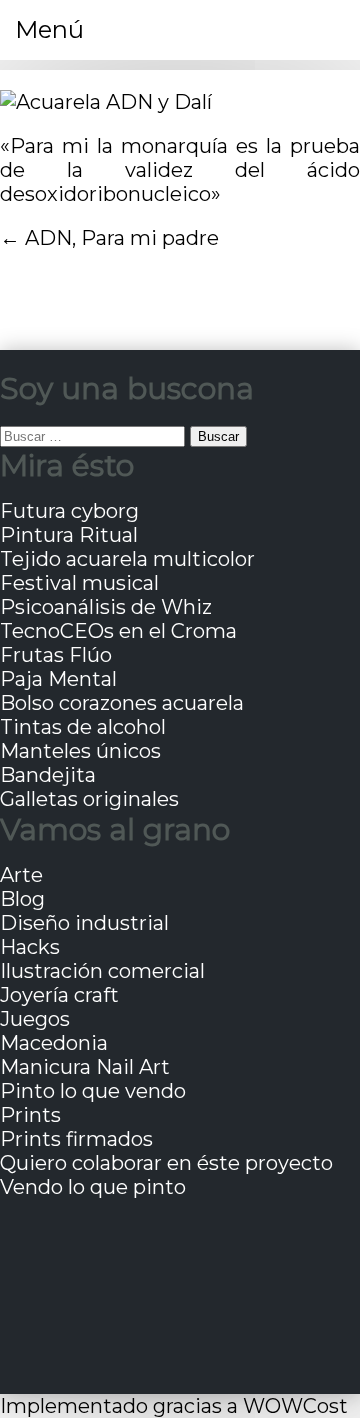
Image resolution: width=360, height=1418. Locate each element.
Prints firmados (76, 1139)
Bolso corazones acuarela (122, 703)
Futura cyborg (69, 511)
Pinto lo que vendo (93, 1091)
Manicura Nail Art (85, 1067)
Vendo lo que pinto (93, 1187)
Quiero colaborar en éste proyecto (166, 1163)
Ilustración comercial (102, 971)
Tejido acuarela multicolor (127, 559)
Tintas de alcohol (83, 727)
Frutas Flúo (56, 655)
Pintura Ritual (69, 535)
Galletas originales (89, 799)
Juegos (35, 1019)
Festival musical (79, 583)
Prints (30, 1115)
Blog (22, 899)
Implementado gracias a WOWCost (174, 1406)
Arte (21, 875)
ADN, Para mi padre (122, 238)
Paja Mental (58, 679)
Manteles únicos (80, 751)
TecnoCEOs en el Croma (118, 631)
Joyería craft (59, 995)
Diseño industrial (84, 923)
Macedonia (54, 1043)
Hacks (30, 947)
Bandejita (48, 775)
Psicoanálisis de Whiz (106, 607)
